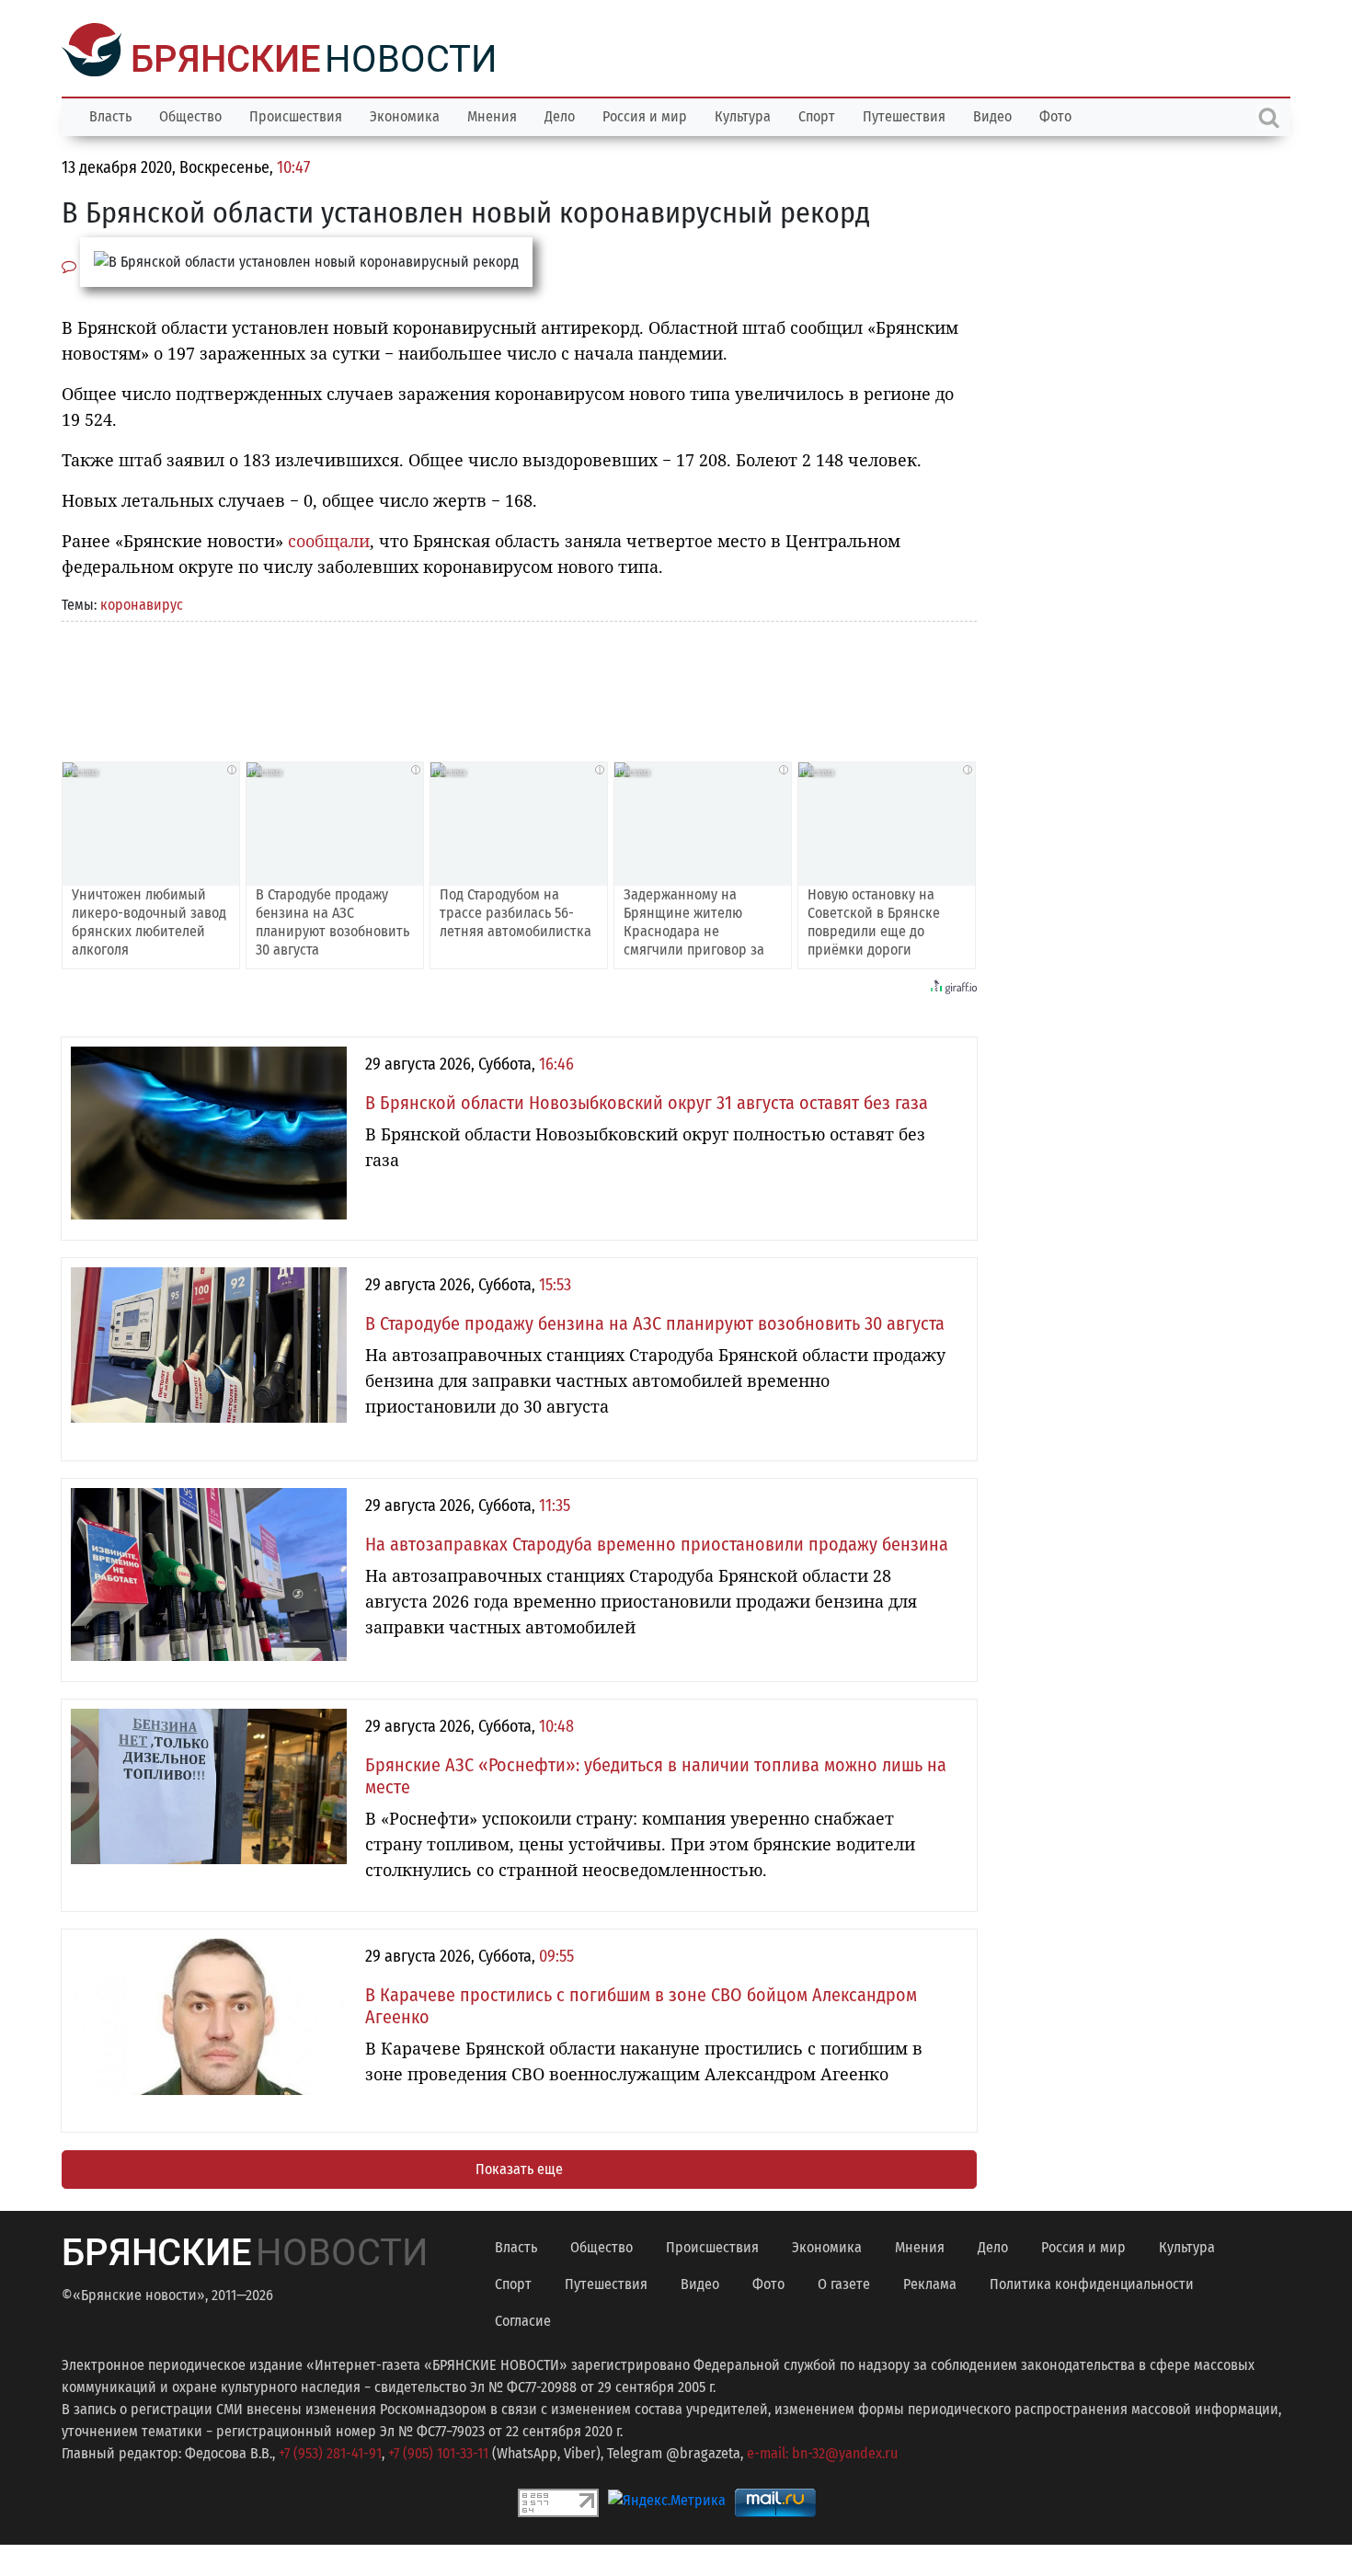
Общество (190, 114)
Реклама (930, 2282)
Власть (110, 114)
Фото (1055, 114)
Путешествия (904, 114)
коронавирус (142, 603)
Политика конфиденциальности (1092, 2282)
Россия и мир (645, 114)
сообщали (329, 539)
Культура (743, 114)
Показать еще (519, 2167)
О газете (844, 2282)
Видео (992, 114)
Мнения (492, 114)
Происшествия (296, 114)
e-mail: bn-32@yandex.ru (822, 2451)
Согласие (523, 2319)
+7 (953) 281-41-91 (330, 2451)
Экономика (405, 114)
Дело (560, 114)
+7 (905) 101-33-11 (438, 2451)
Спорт (817, 114)
